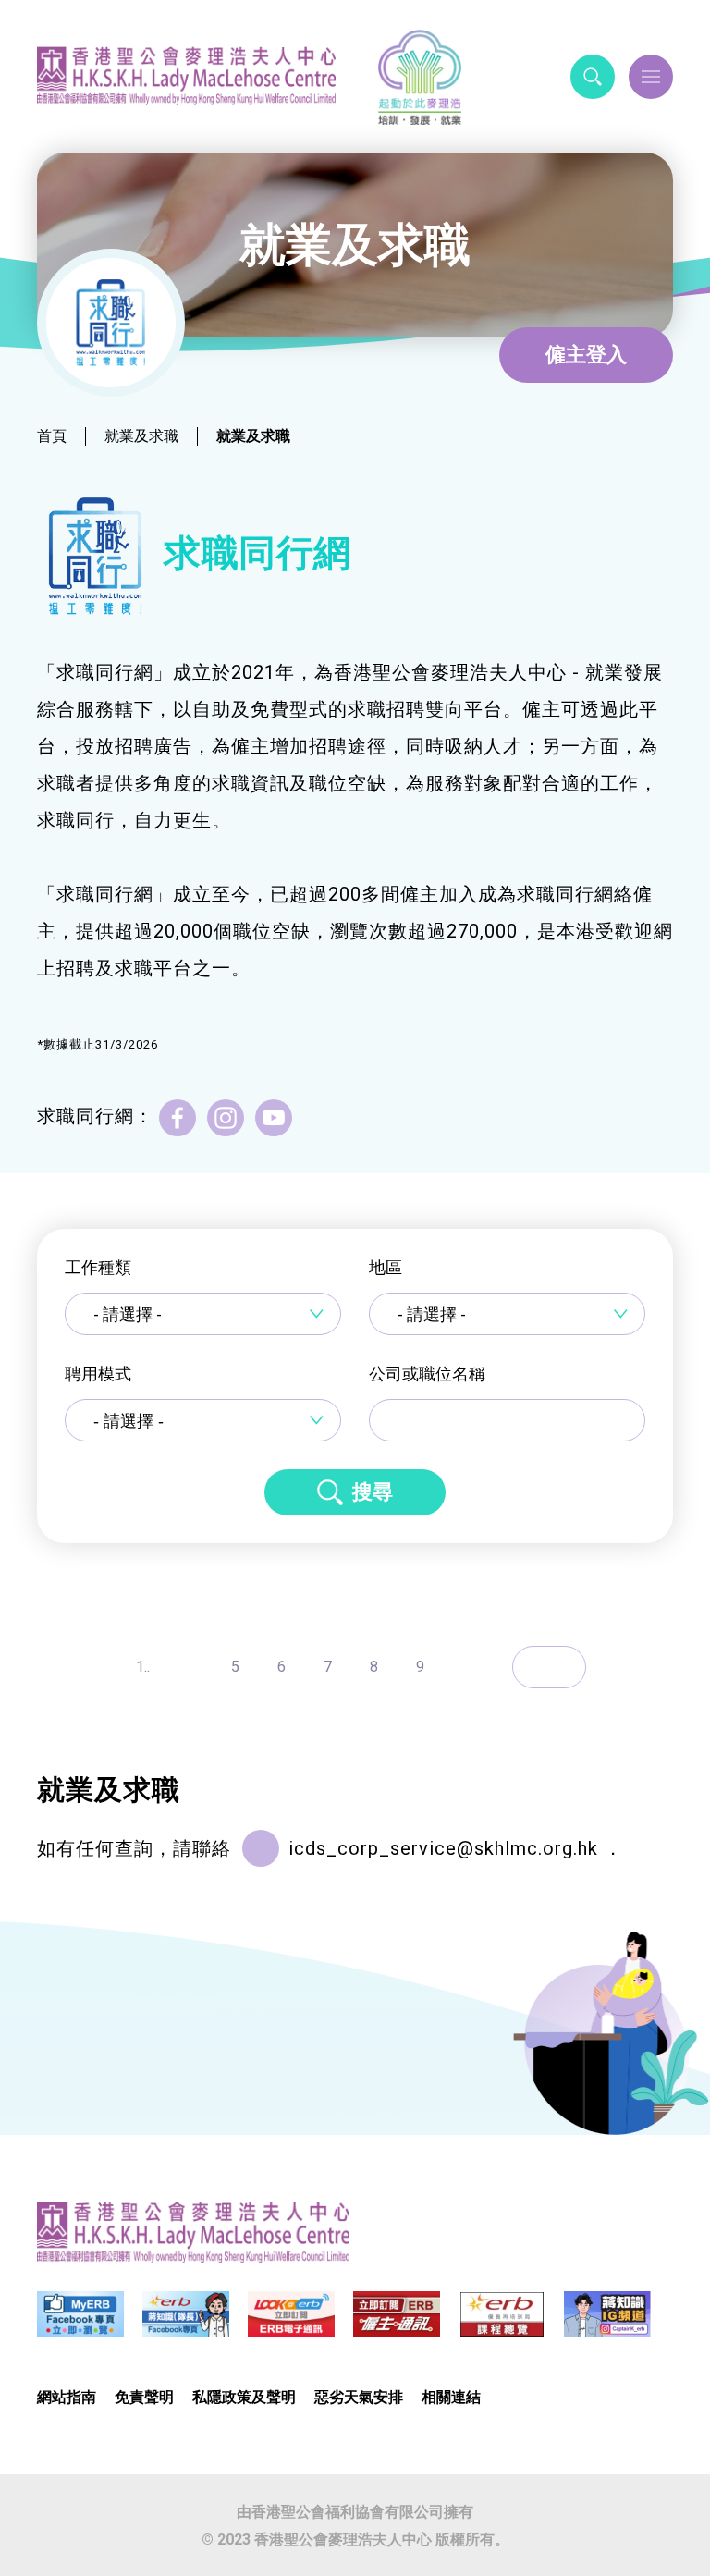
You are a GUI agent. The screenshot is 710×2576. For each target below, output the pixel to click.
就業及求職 (141, 436)
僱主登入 (586, 355)
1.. (143, 1667)
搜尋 (373, 1492)
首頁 (52, 436)
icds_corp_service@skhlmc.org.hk (443, 1848)
